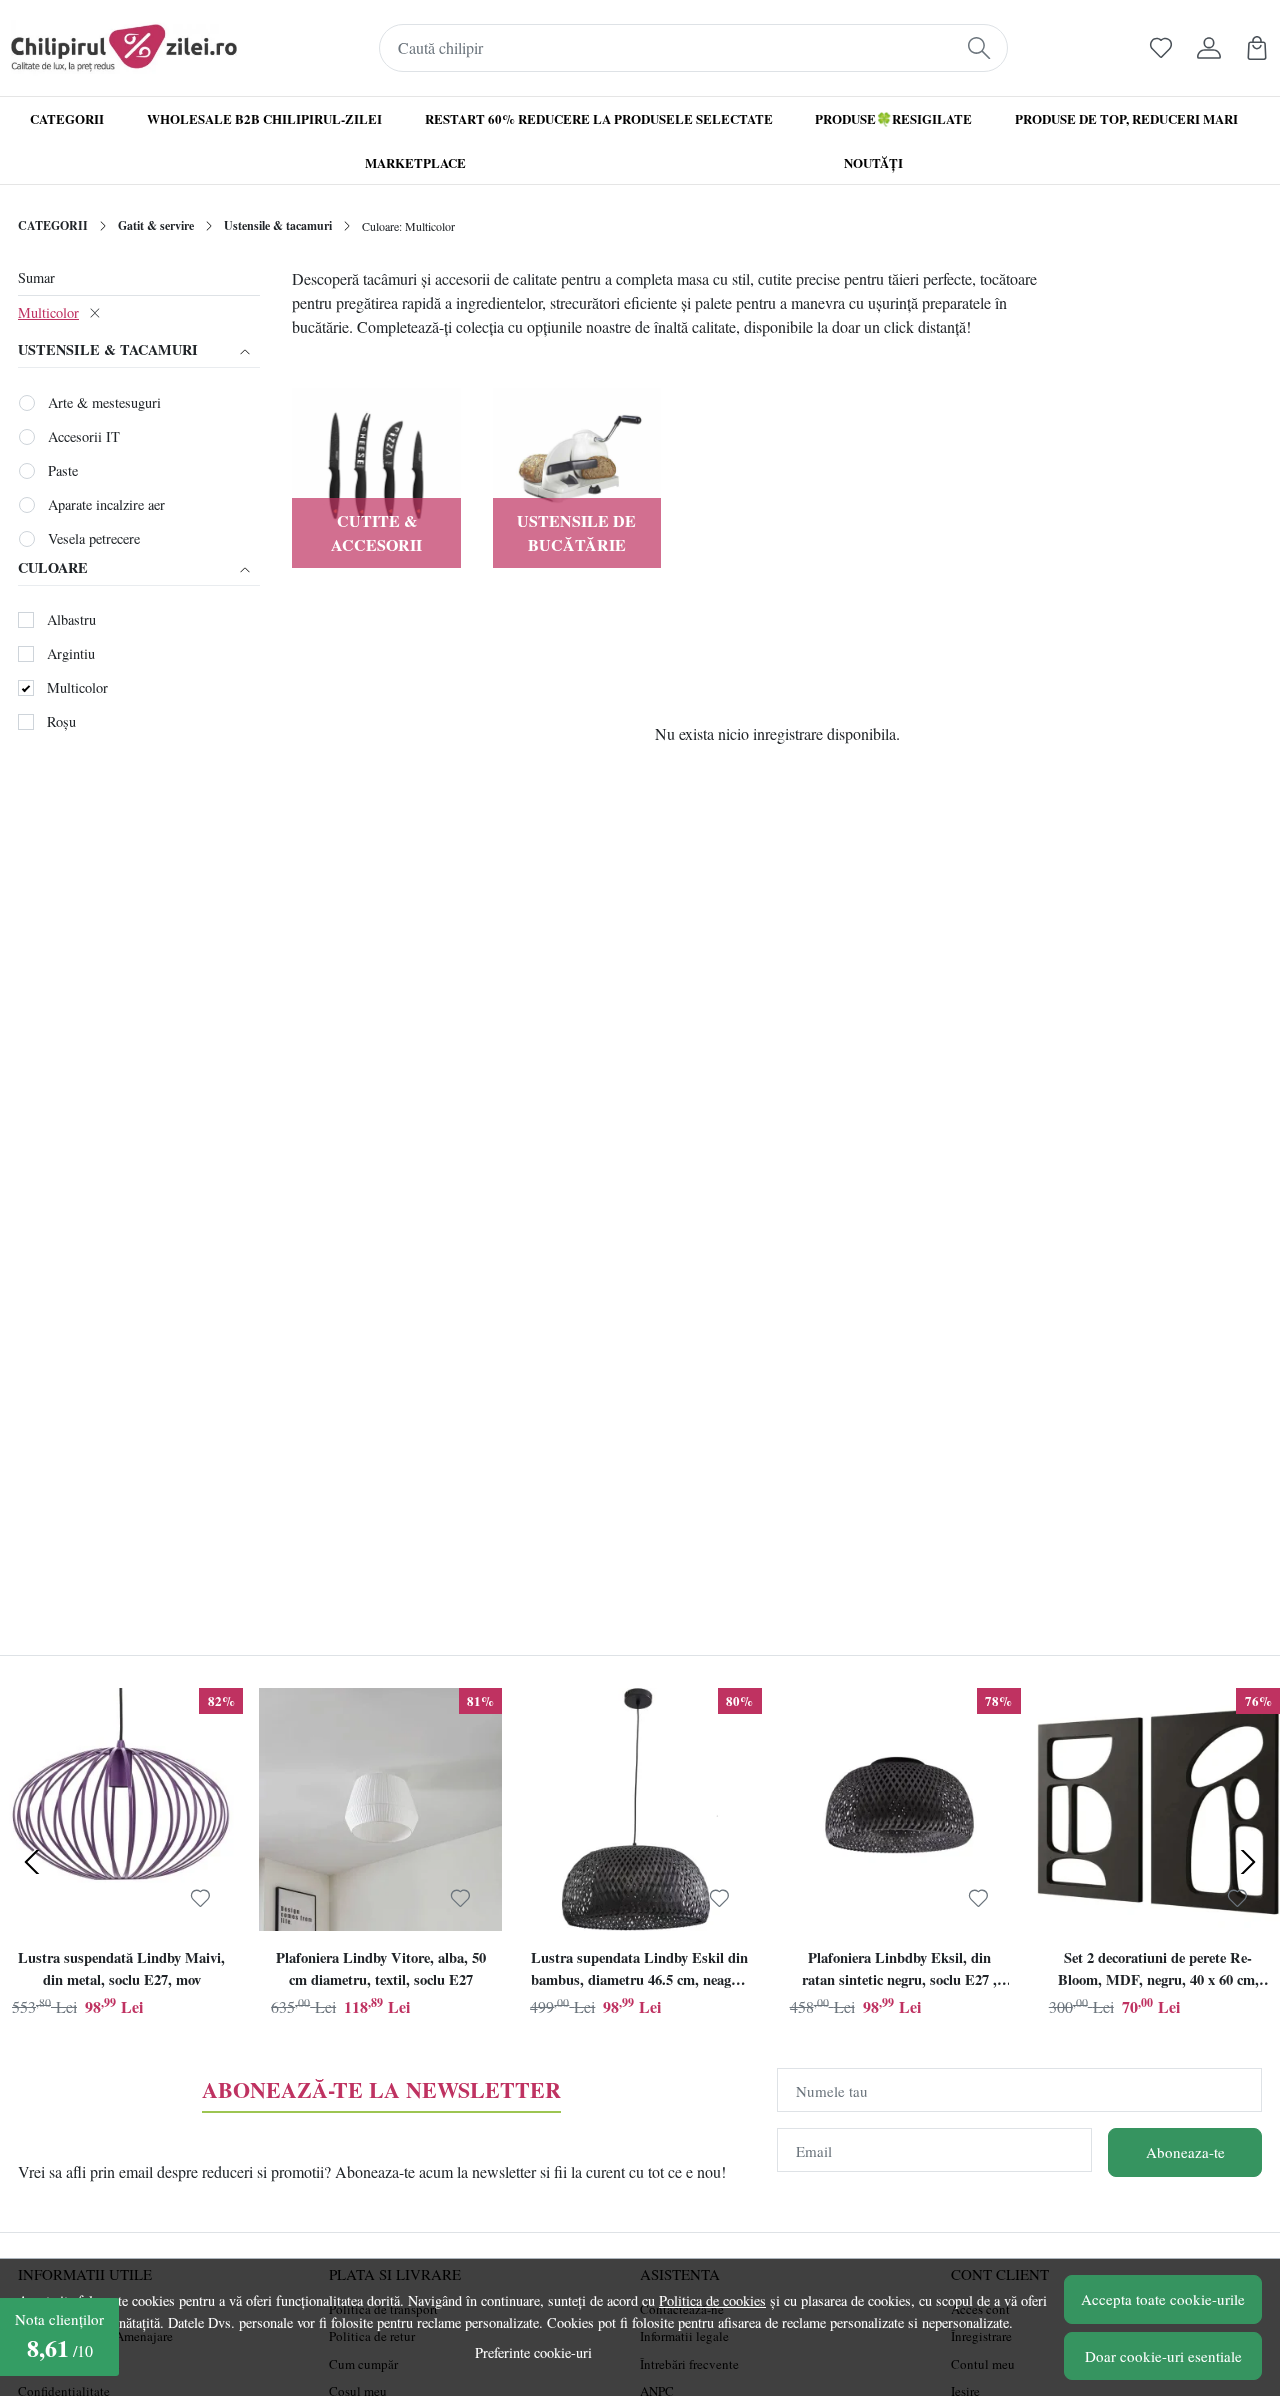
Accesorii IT (84, 436)
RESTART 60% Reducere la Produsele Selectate (599, 118)
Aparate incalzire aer (106, 504)
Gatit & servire (156, 225)
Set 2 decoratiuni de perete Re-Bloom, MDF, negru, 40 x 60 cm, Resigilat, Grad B (1158, 1971)
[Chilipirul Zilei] (124, 48)
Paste (63, 470)
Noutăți (873, 162)
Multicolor (48, 312)
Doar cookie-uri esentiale (1163, 2356)
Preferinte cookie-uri (533, 2352)
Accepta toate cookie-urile (1163, 2299)
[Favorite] (1161, 48)
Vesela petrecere (94, 538)
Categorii (67, 118)
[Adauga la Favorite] (200, 1898)
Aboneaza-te (1185, 2152)
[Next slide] (1248, 1862)
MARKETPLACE (415, 162)
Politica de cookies (712, 2300)
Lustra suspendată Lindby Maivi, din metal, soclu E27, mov (121, 1968)
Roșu (61, 721)
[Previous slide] (32, 1862)
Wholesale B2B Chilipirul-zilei (264, 118)
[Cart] (1257, 48)
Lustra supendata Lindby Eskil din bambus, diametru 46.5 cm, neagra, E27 (639, 1971)
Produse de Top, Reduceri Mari (1126, 118)
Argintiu (71, 653)
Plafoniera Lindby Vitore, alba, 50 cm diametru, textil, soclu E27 (381, 1968)
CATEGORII (53, 225)
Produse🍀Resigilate (893, 118)
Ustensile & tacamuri (278, 225)
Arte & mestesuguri (104, 402)
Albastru (71, 619)
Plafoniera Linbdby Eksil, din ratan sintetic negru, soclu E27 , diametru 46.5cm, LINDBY (899, 1971)
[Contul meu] (1209, 48)
